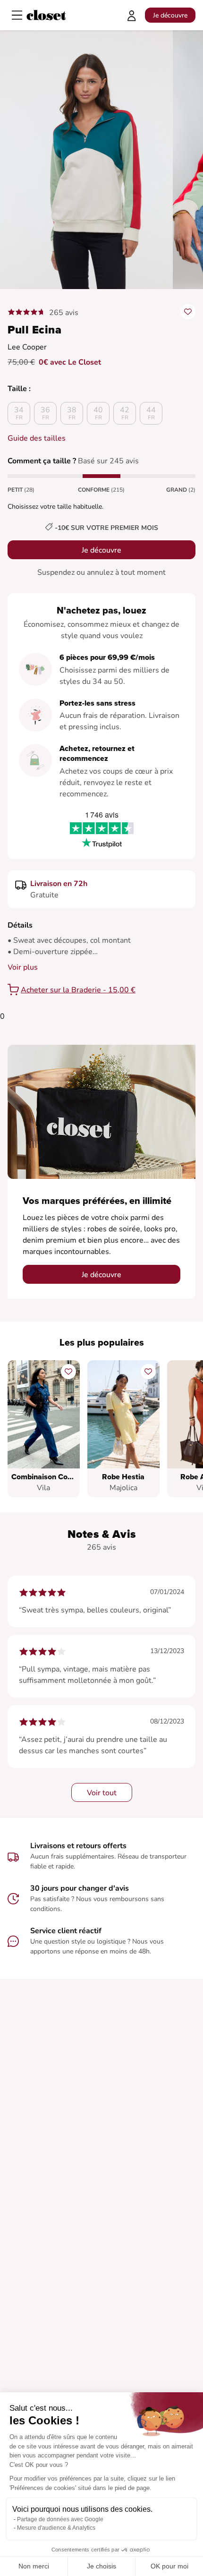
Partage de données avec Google (60, 2519)
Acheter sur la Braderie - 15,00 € (78, 990)
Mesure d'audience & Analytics (56, 2528)
